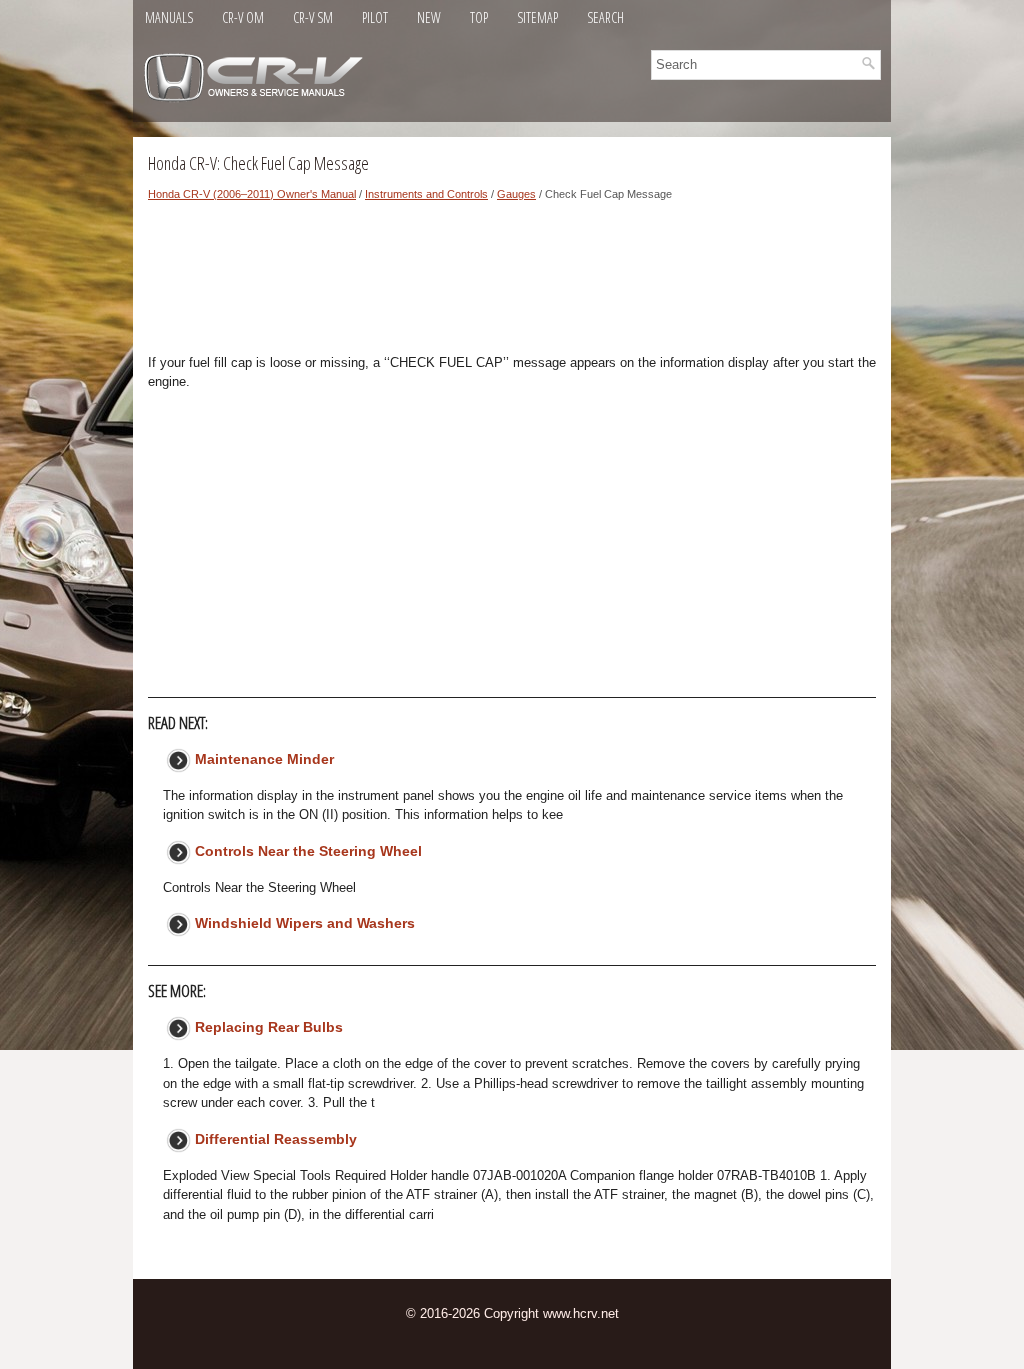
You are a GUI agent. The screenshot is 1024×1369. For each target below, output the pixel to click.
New (429, 17)
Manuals (169, 17)
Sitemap (537, 17)
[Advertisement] (512, 283)
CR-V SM (313, 17)
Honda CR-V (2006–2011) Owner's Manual (252, 194)
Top (479, 17)
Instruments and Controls (426, 194)
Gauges (516, 194)
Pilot (375, 17)
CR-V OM (243, 17)
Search (605, 17)
